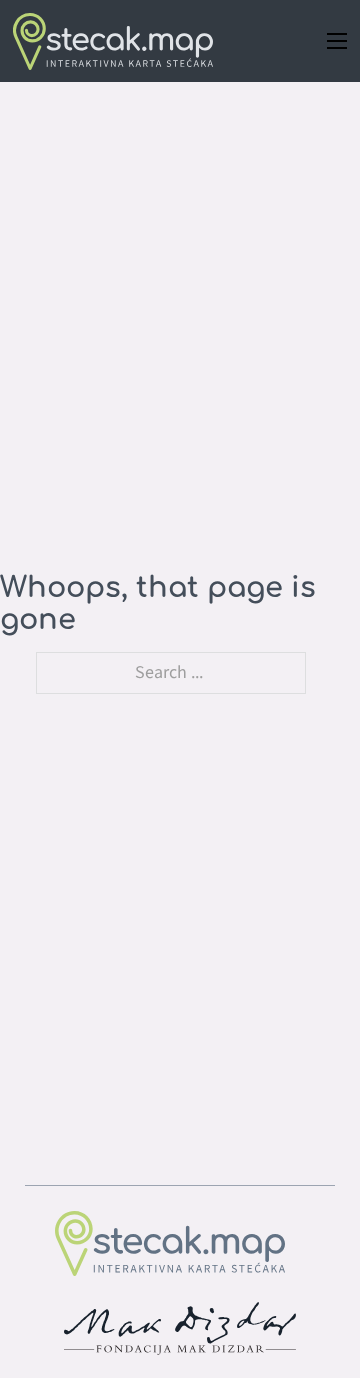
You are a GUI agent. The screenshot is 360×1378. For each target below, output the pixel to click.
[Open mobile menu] (337, 41)
